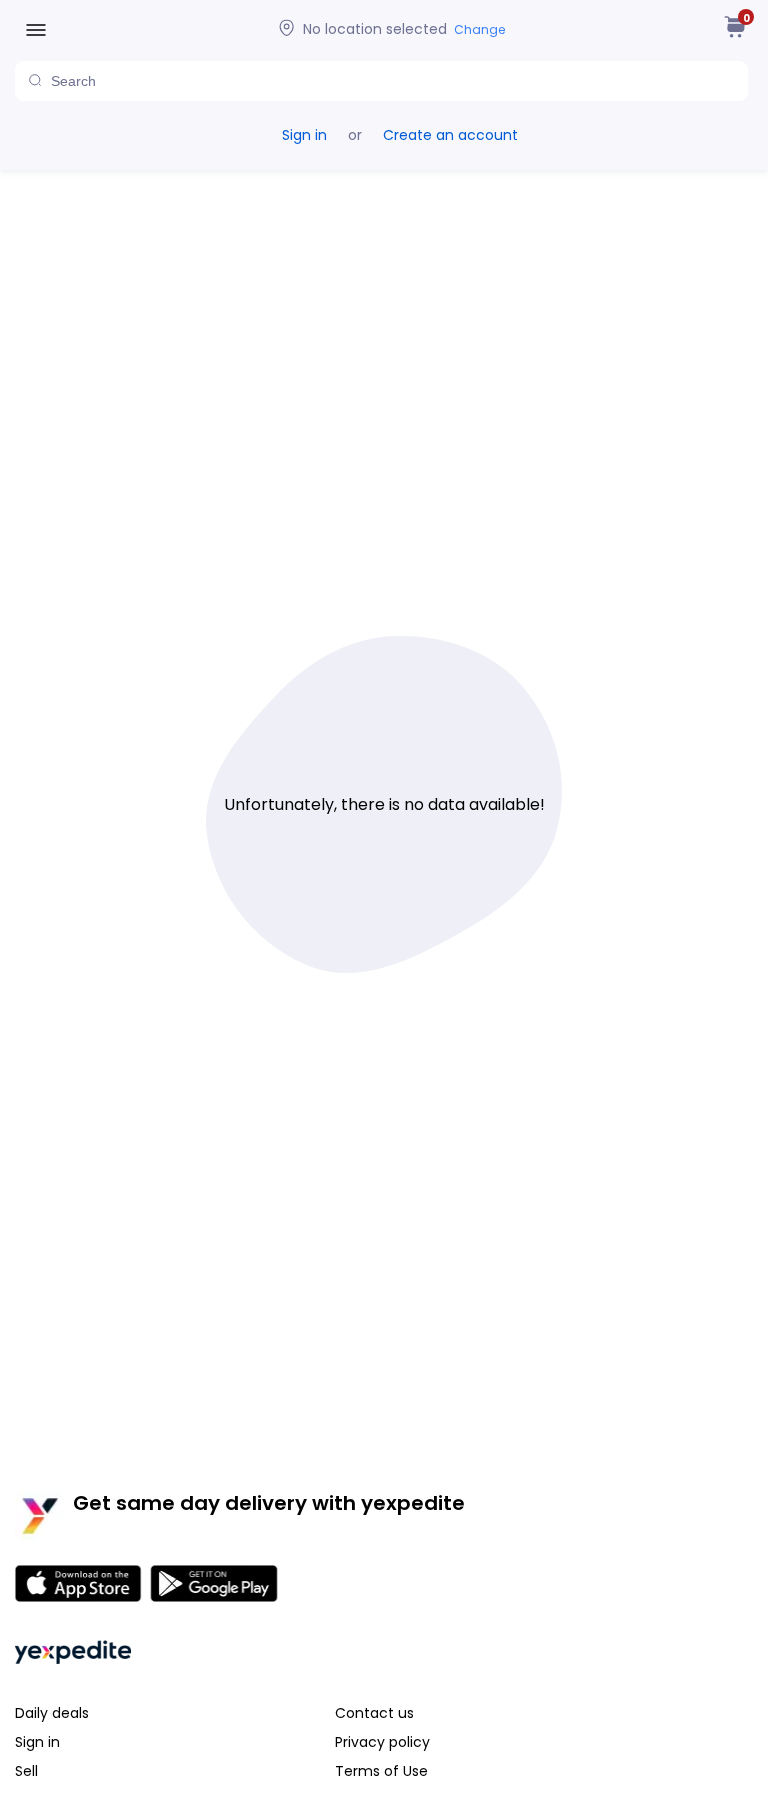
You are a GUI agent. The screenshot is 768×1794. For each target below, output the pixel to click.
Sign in (304, 135)
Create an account (450, 135)
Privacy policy (382, 1742)
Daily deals (52, 1713)
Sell (26, 1771)
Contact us (374, 1713)
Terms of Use (381, 1771)
